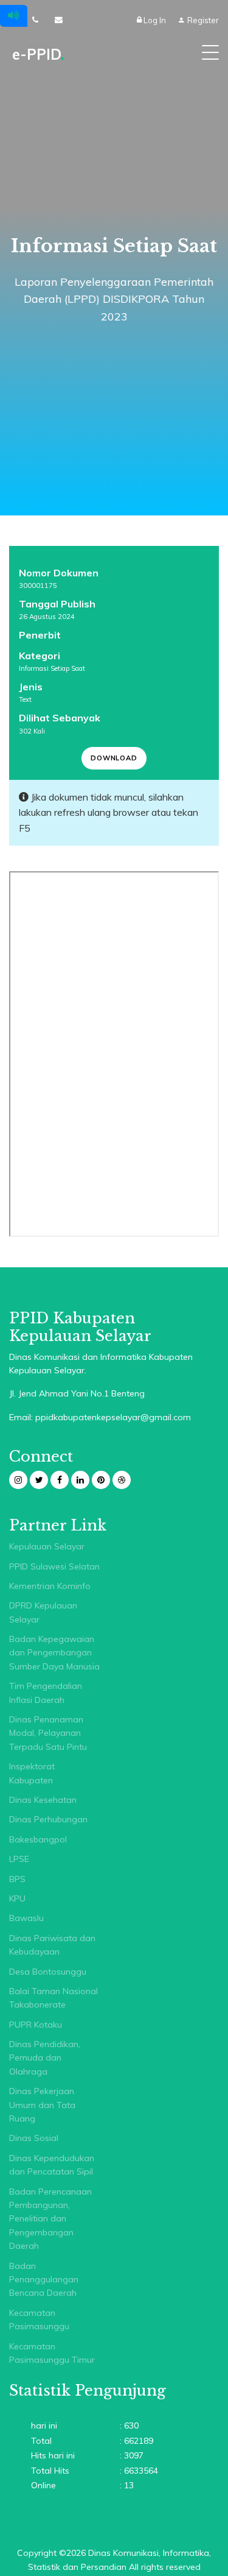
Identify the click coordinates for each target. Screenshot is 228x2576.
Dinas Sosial (34, 2138)
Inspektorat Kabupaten (32, 1773)
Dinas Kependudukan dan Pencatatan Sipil (52, 2165)
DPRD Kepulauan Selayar (43, 1612)
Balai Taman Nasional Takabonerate (54, 1998)
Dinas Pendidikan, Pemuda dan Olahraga (45, 2058)
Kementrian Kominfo (50, 1586)
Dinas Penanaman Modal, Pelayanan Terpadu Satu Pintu (48, 1733)
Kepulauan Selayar (47, 1546)
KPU (17, 1898)
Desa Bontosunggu (48, 1972)
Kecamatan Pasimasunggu (39, 2319)
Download (114, 758)
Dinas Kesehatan (43, 1800)
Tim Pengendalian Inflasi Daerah (46, 1693)
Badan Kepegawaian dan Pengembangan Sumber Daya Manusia (54, 1653)
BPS (17, 1879)
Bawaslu (26, 1918)
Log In (155, 20)
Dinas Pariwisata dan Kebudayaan (52, 1945)
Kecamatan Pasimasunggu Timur (52, 2353)
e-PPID (38, 54)
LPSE (19, 1859)
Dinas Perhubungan (48, 1819)
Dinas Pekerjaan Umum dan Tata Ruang (42, 2105)
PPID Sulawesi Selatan (54, 1566)
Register (202, 20)
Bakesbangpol (38, 1839)
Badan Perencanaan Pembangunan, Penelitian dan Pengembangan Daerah (50, 2219)
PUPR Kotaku (36, 2025)
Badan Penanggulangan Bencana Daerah (44, 2280)
